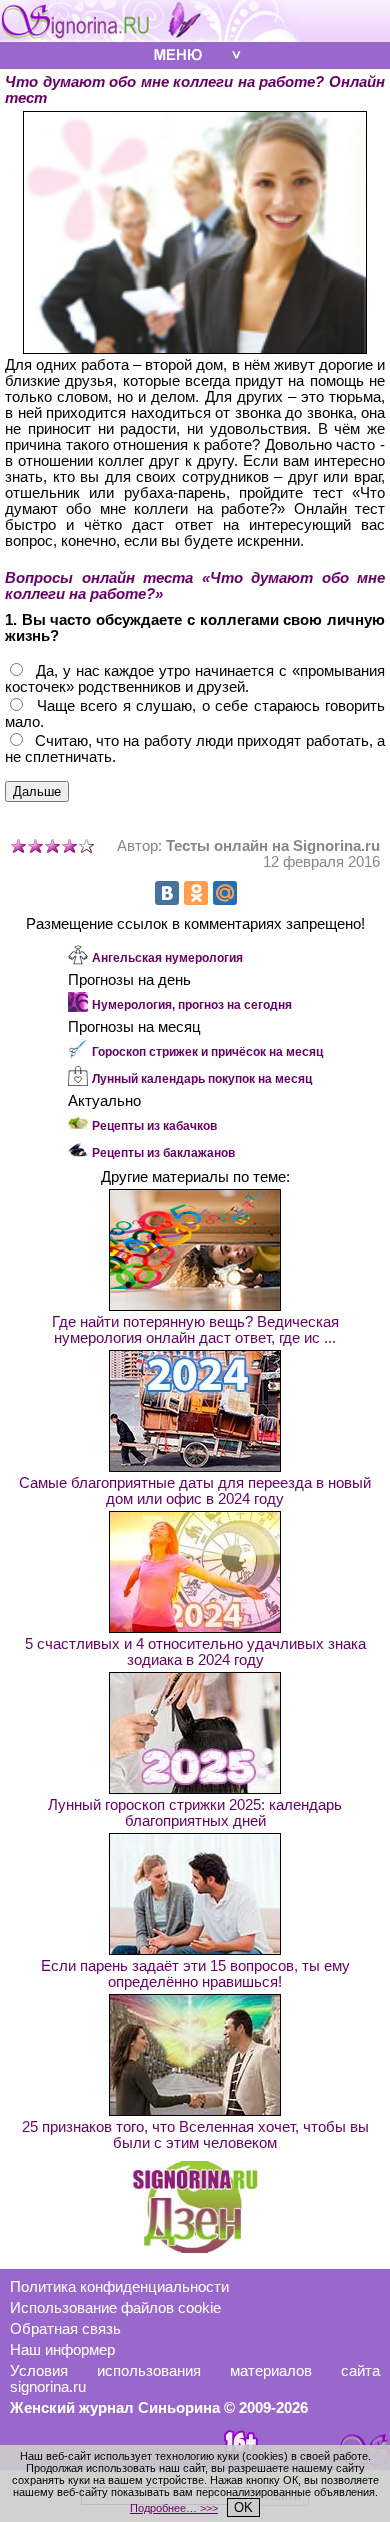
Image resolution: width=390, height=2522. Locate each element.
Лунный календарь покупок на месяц (202, 1079)
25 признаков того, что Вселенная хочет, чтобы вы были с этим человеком (195, 2135)
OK (243, 2507)
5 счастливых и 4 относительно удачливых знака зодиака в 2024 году (195, 1652)
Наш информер (62, 2350)
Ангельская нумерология (167, 958)
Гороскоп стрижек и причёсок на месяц (207, 1052)
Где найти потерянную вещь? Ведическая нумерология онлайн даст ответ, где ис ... (195, 1330)
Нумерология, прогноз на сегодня (192, 1005)
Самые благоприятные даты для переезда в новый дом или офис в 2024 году (195, 1491)
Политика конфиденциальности (119, 2287)
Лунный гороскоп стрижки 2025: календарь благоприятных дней (195, 1813)
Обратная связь (65, 2329)
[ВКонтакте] (167, 893)
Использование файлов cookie (115, 2308)
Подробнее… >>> (174, 2508)
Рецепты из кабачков (154, 1126)
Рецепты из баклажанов (163, 1153)
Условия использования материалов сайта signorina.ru (195, 2379)
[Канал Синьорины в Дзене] (195, 2248)
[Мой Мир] (225, 893)
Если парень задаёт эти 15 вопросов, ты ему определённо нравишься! (195, 1974)
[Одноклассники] (196, 893)
